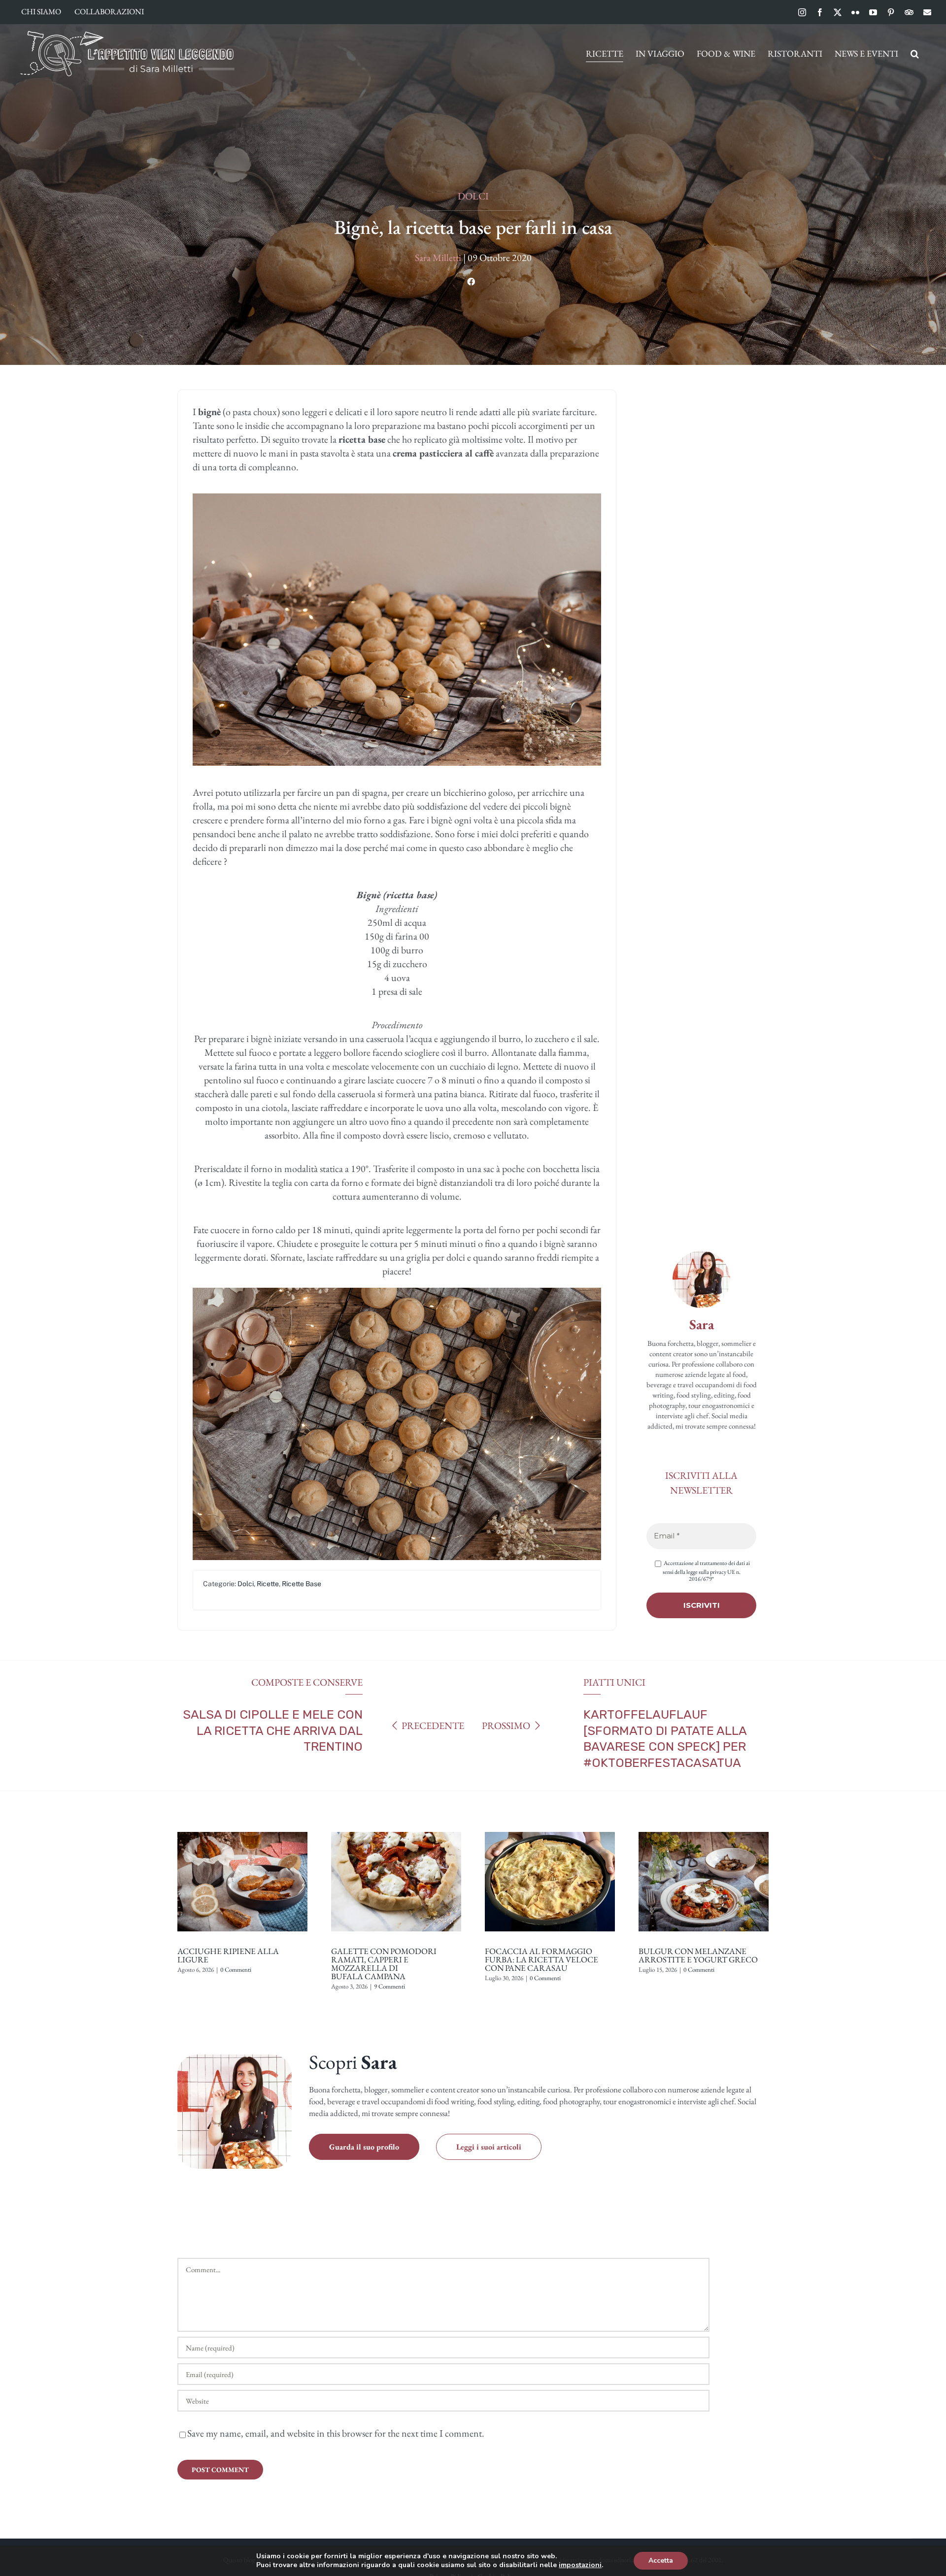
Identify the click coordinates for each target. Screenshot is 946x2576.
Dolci (473, 196)
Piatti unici (614, 1682)
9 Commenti (389, 1986)
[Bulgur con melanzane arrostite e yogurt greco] (704, 1828)
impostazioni (580, 2565)
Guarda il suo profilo (364, 2147)
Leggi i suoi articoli (489, 2147)
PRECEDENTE (433, 1726)
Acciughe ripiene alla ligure (228, 1955)
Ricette (268, 1584)
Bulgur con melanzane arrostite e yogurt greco (698, 1955)
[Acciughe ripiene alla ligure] (242, 1828)
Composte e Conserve (307, 1682)
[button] (915, 54)
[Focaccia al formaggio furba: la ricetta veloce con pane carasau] (550, 1828)
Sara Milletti (438, 258)
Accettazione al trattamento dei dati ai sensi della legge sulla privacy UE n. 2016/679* (707, 1571)
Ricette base (302, 1584)
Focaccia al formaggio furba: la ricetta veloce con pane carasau (541, 1959)
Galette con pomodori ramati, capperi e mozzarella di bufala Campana (384, 1964)
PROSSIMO (506, 1726)
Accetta (661, 2560)
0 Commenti (236, 1970)
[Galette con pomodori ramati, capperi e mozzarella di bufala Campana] (396, 1828)
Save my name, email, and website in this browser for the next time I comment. (336, 2433)
